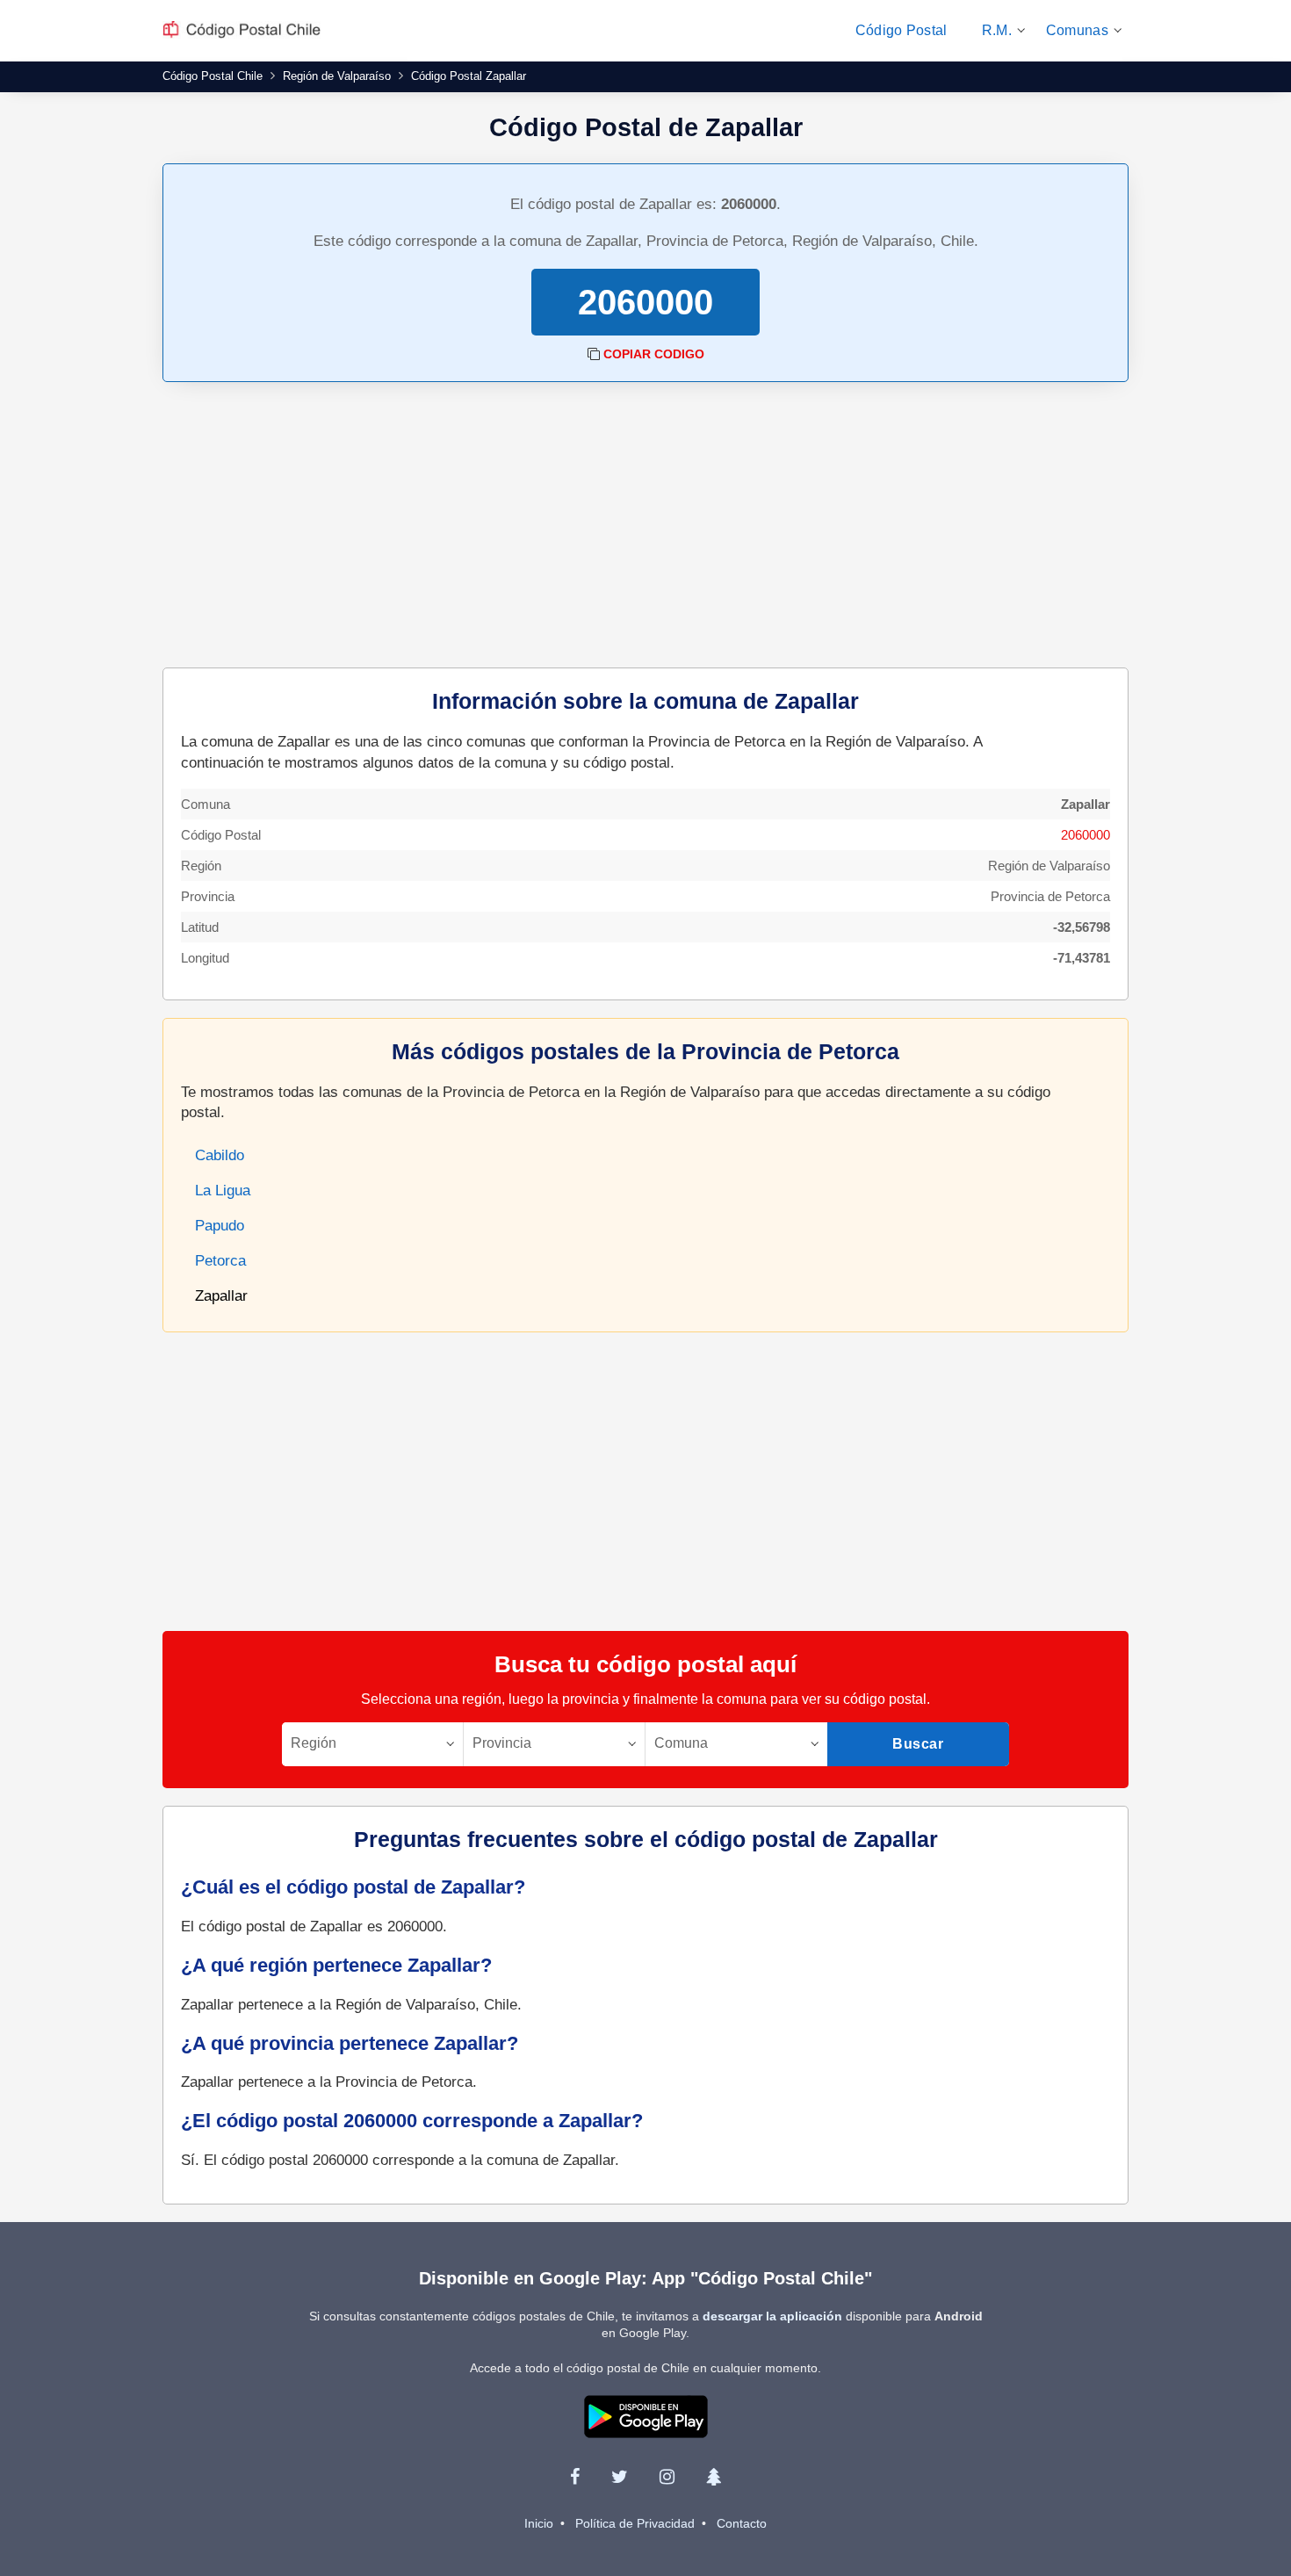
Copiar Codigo (654, 354)
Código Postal (902, 30)
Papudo (220, 1226)
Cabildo (220, 1155)
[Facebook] (575, 2477)
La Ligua (223, 1191)
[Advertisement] (645, 527)
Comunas (1077, 30)
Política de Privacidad (635, 2523)
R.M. (997, 30)
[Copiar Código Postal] (594, 354)
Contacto (742, 2523)
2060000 (1085, 835)
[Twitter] (620, 2477)
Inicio (539, 2523)
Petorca (220, 1261)
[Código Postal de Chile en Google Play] (646, 2415)
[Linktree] (714, 2477)
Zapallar (221, 1296)
